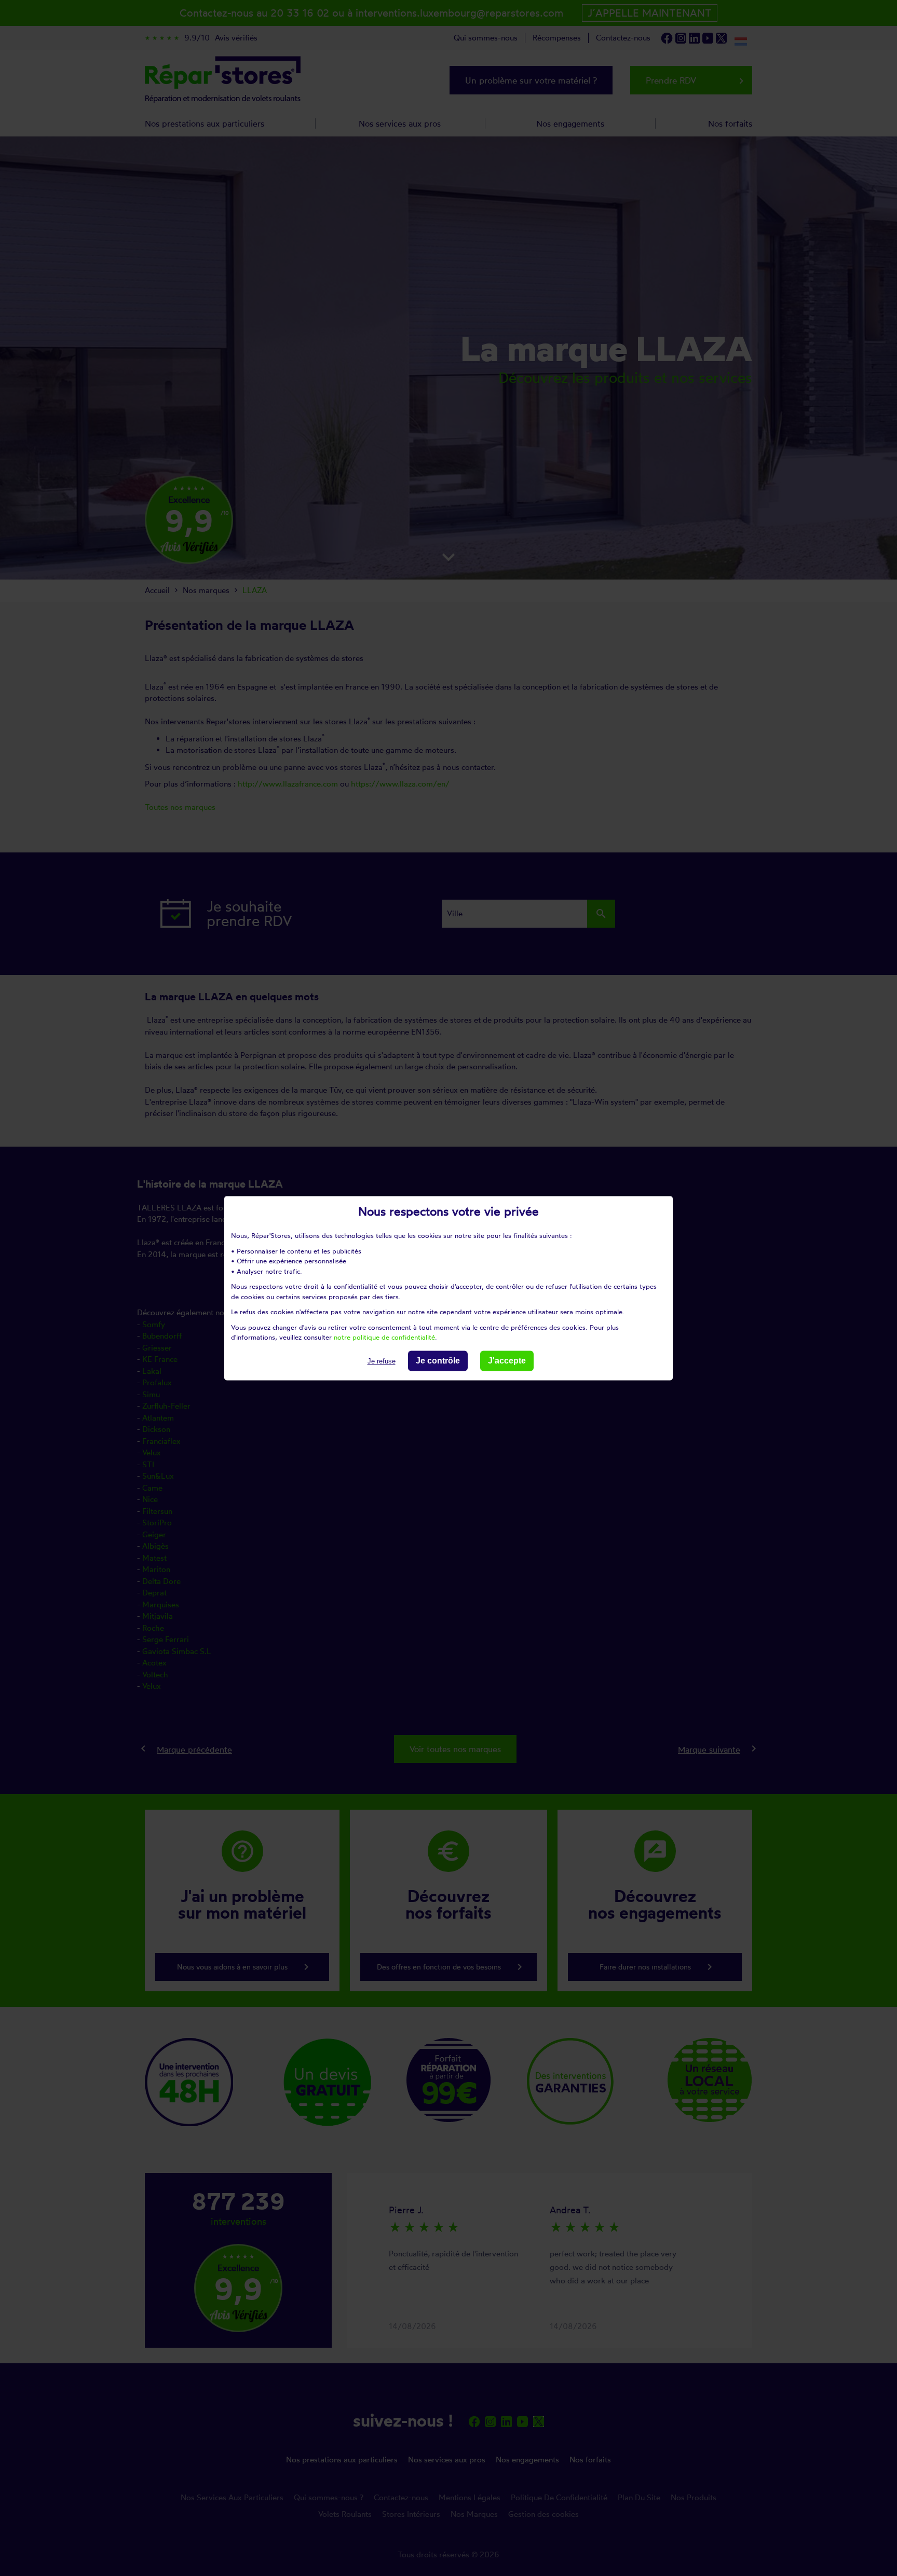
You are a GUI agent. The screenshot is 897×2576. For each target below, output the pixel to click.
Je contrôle (438, 1361)
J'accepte (507, 1361)
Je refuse (382, 1361)
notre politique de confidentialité (384, 1337)
